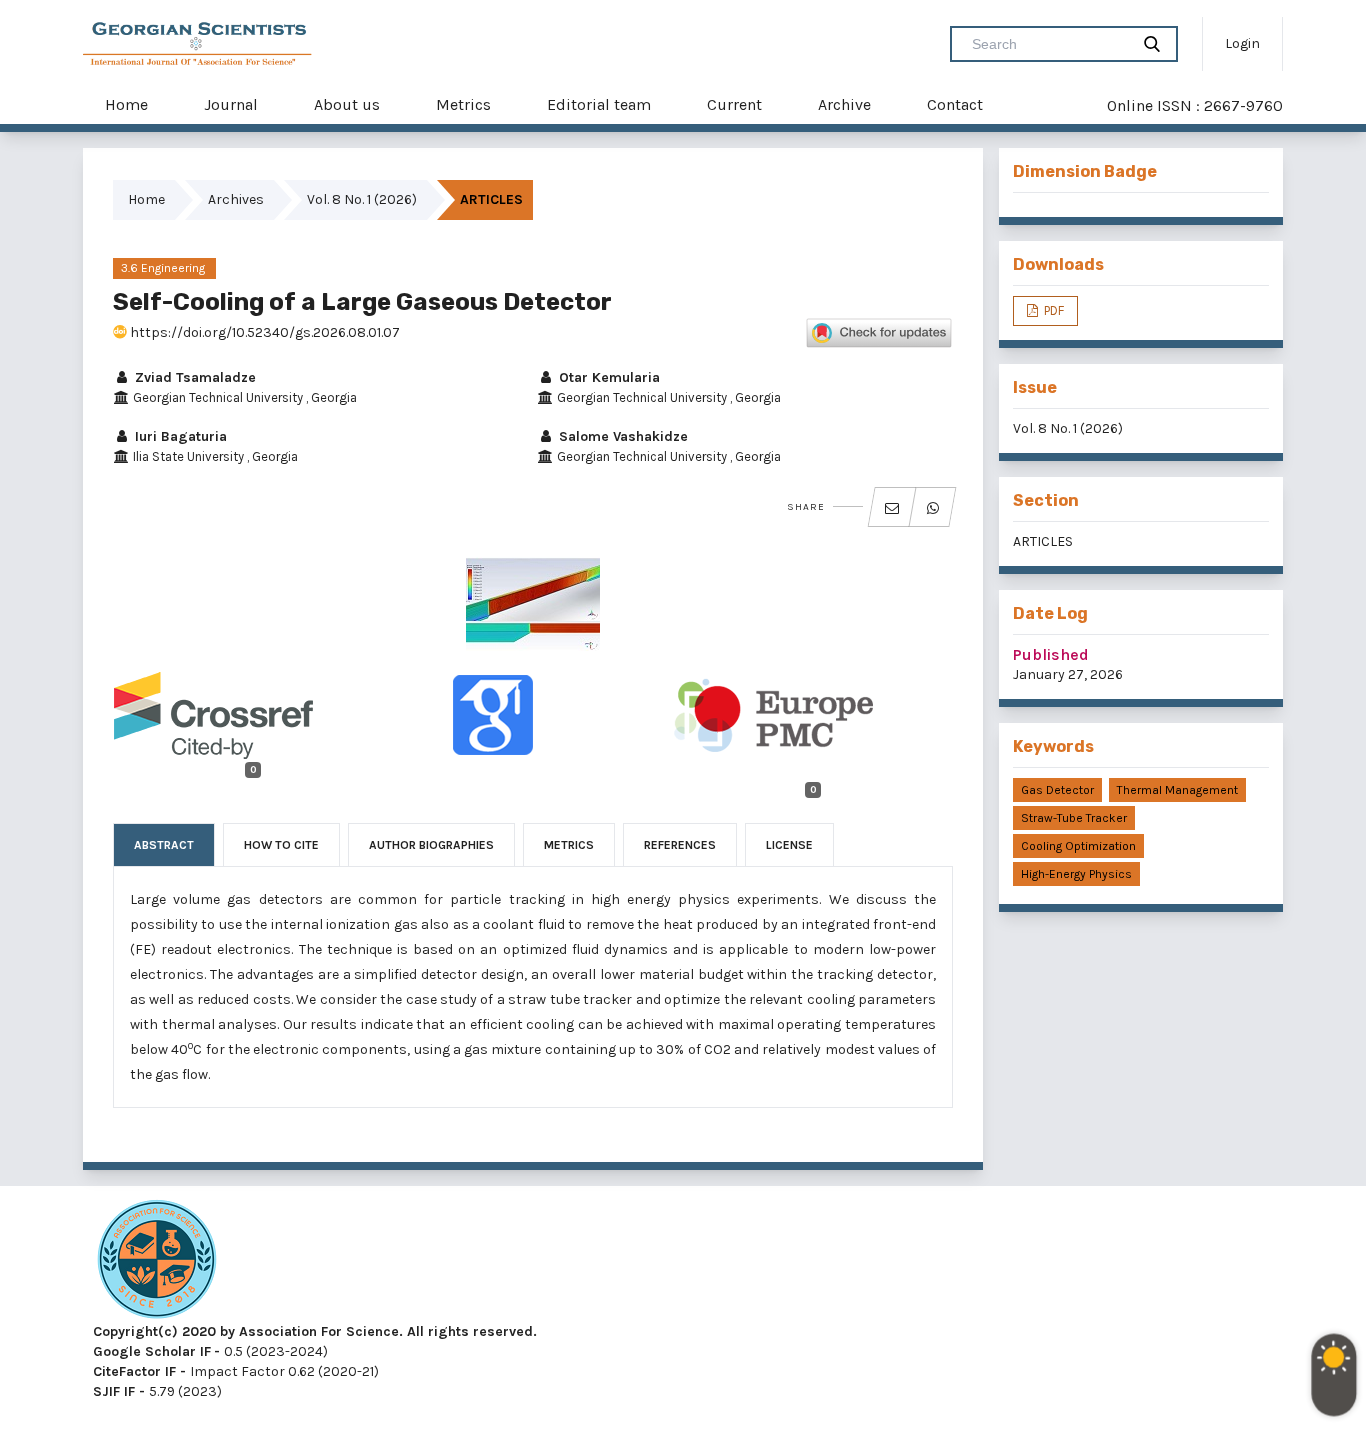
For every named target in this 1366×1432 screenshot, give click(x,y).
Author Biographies (431, 845)
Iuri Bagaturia (179, 436)
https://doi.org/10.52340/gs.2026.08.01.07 (263, 332)
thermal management (1177, 790)
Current (734, 104)
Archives (236, 199)
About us (347, 104)
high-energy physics (1076, 874)
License (789, 845)
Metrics (463, 104)
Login (1242, 43)
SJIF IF (114, 1391)
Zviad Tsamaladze (193, 377)
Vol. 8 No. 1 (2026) (362, 199)
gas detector (1057, 790)
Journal (231, 104)
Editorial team (599, 104)
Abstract (164, 845)
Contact (955, 104)
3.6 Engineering (164, 268)
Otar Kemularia (607, 377)
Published (1051, 654)
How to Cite (281, 845)
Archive (844, 104)
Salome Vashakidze (621, 436)
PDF (1052, 310)
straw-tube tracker (1074, 818)
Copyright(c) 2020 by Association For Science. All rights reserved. (315, 1331)
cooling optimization (1078, 846)
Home (126, 104)
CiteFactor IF (134, 1371)
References (680, 845)
